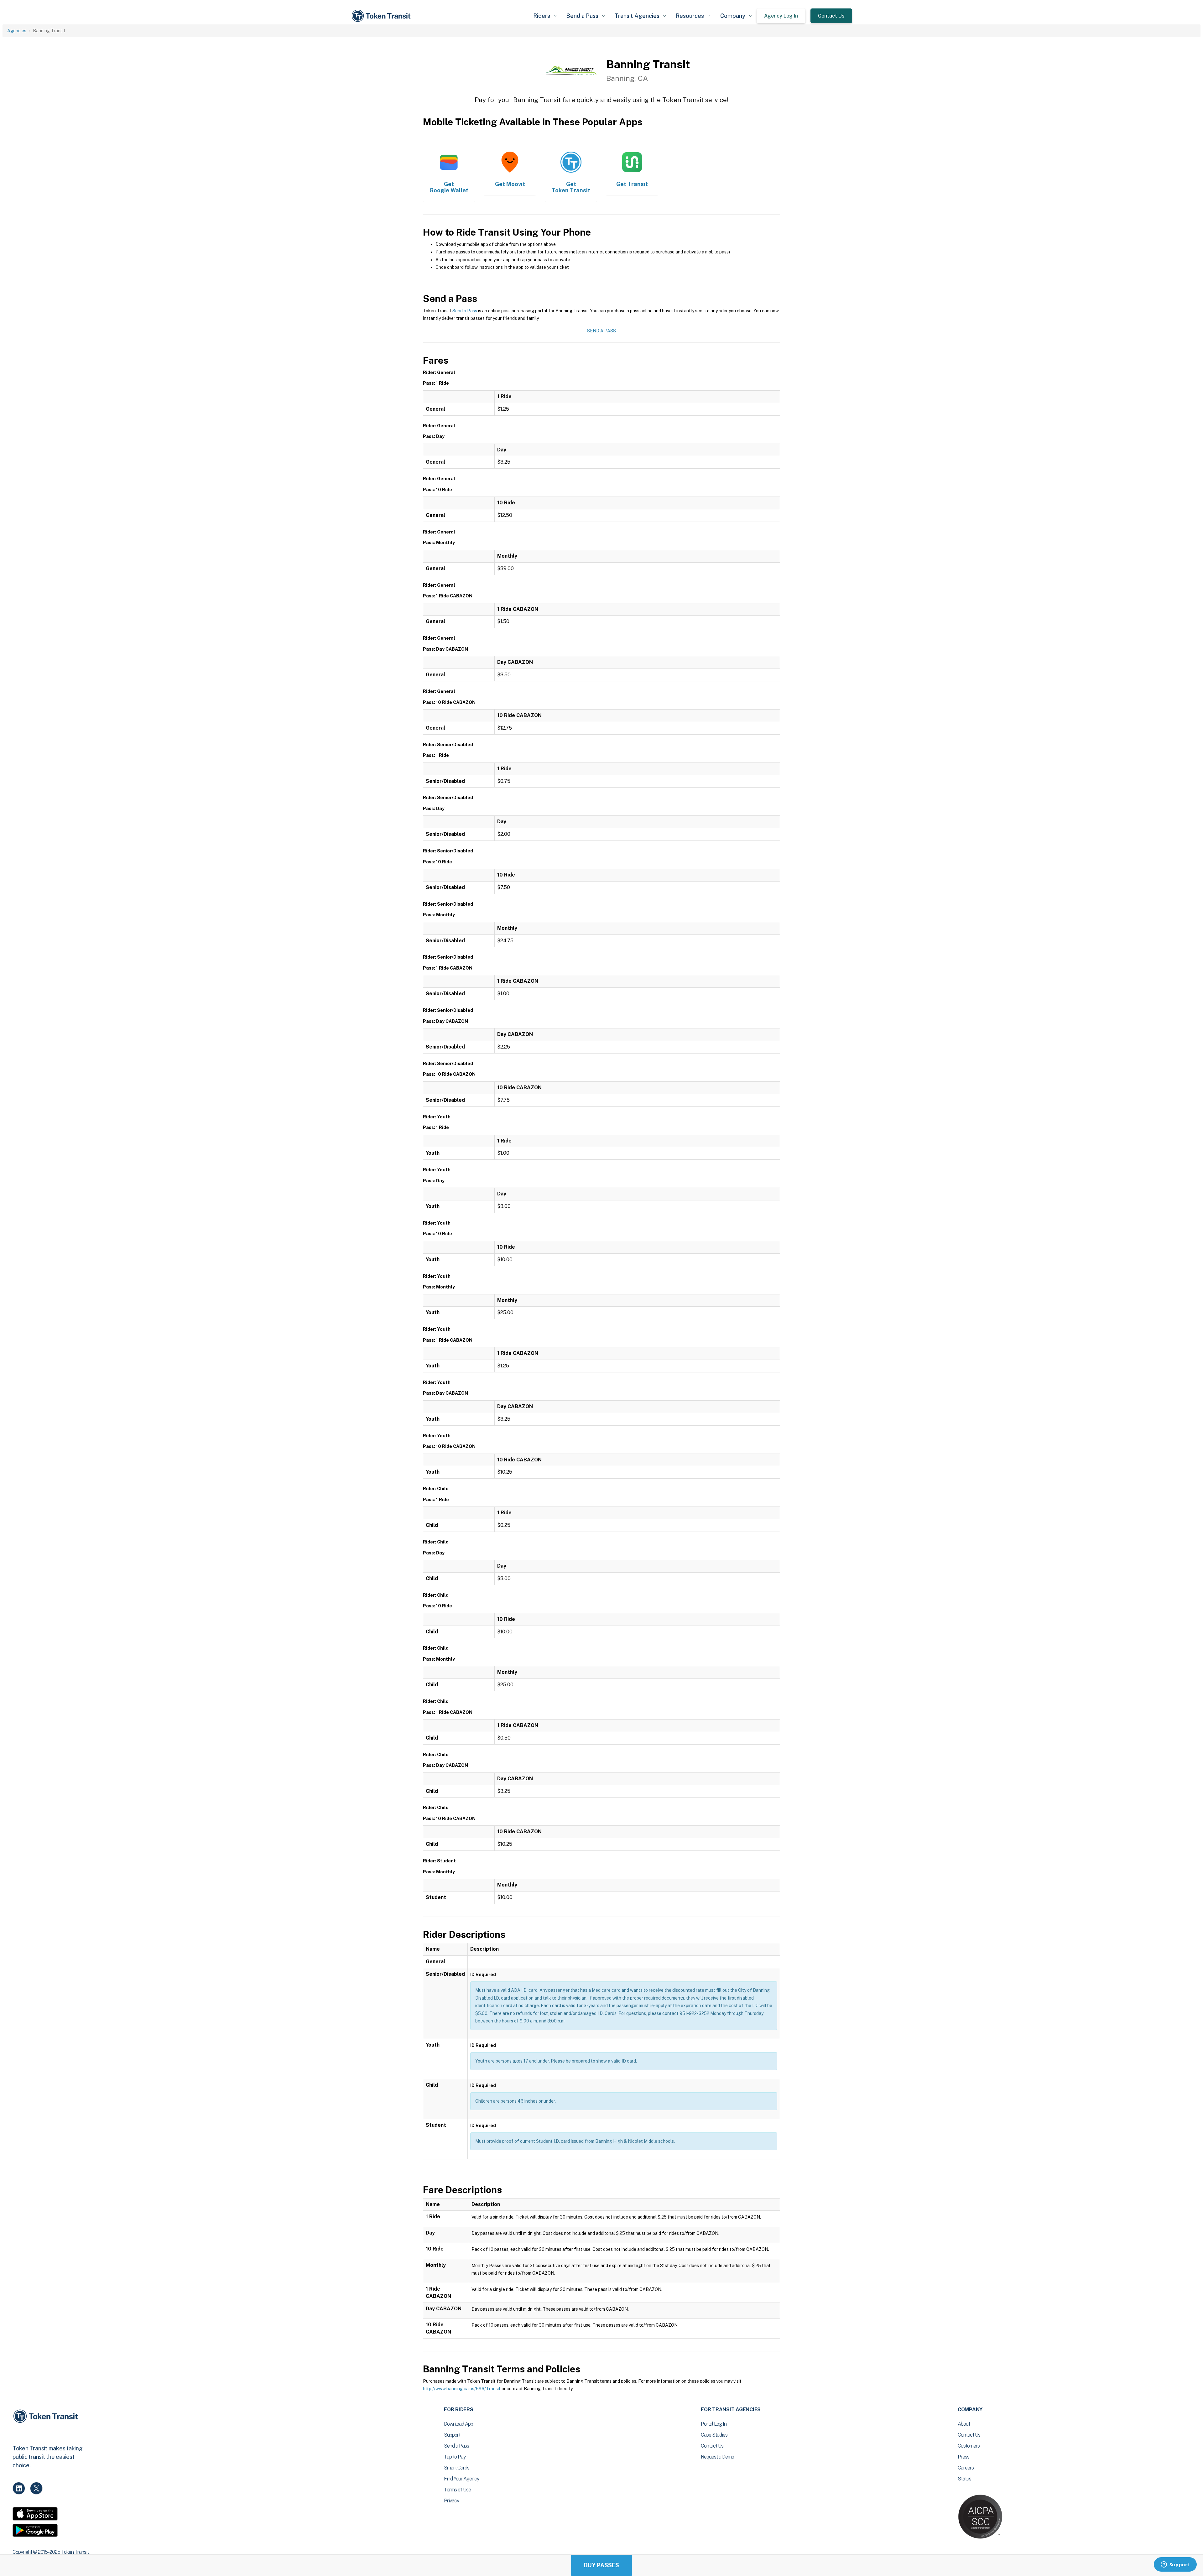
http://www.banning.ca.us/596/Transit (462, 2389)
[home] (382, 16)
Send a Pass (465, 311)
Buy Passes (601, 2565)
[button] (545, 16)
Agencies (17, 31)
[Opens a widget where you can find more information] (1175, 2565)
